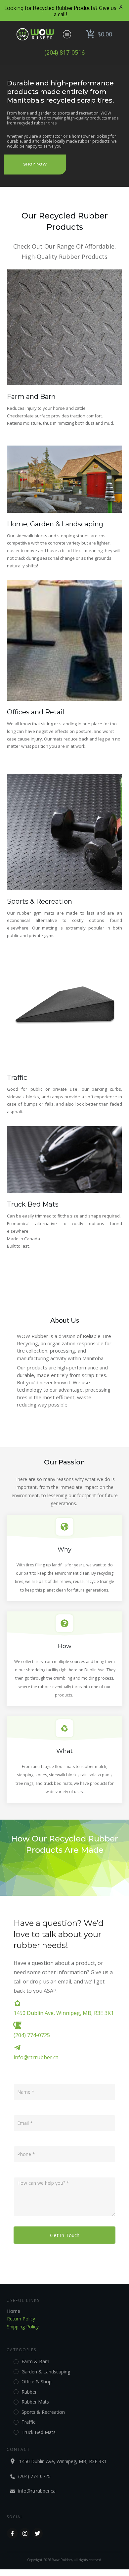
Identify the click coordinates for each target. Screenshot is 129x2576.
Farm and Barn (31, 397)
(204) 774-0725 (32, 2035)
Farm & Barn (35, 2361)
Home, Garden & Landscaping (55, 524)
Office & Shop (37, 2382)
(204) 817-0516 (64, 52)
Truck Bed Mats (33, 1204)
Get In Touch (65, 2235)
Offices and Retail (36, 712)
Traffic (17, 1077)
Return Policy (21, 2319)
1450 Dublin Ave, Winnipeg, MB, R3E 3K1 (64, 2013)
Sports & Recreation (40, 901)
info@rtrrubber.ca (36, 2057)
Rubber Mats (35, 2402)
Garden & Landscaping (46, 2372)
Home (14, 2311)
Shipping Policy (23, 2327)
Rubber (29, 2392)
